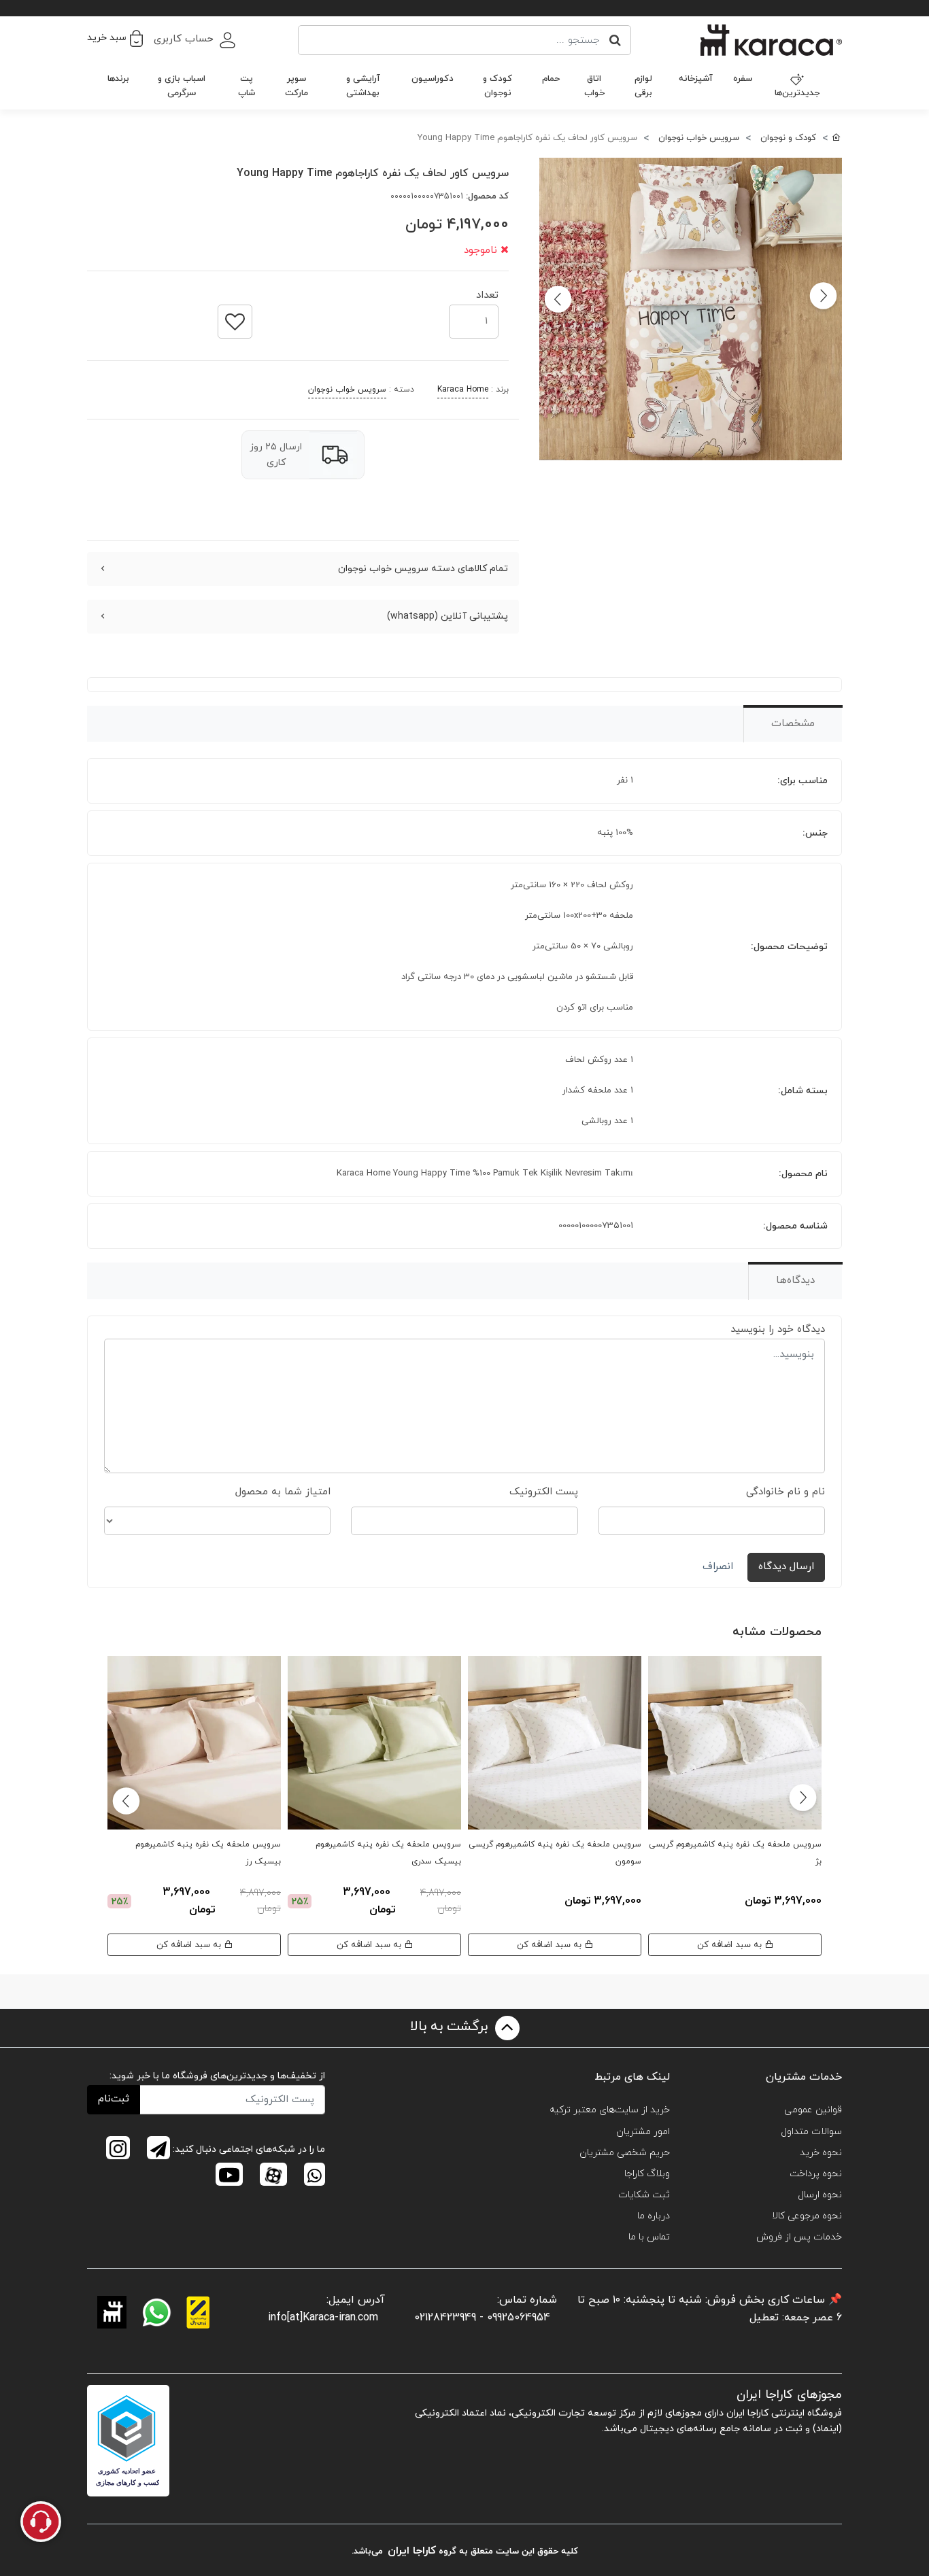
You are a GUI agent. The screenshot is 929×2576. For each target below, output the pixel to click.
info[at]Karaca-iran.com (323, 2318)
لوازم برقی (643, 86)
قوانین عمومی (813, 2110)
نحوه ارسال (820, 2195)
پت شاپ (247, 86)
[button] (115, 38)
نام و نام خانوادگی (786, 1492)
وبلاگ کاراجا (647, 2174)
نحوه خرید (821, 2153)
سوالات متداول (811, 2132)
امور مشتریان (643, 2132)
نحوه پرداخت (816, 2174)
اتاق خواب (594, 86)
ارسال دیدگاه (786, 1567)
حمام (551, 79)
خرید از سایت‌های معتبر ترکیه (610, 2110)
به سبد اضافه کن (731, 1945)
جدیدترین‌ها (797, 93)
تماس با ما (649, 2237)
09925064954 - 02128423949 (482, 2318)
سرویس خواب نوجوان (347, 390)
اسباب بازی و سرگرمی (182, 86)
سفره (743, 79)
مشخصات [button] (793, 724)
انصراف (718, 1567)
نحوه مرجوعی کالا (807, 2216)
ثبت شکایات (644, 2195)
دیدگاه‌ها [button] (795, 1281)
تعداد (487, 291)
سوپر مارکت (297, 86)
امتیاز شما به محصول (283, 1492)
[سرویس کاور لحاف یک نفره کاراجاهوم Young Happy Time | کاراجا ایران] (691, 309)
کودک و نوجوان (497, 86)
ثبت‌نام (114, 2099)
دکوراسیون (433, 79)
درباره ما (654, 2216)
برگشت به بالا (451, 2027)
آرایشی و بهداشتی (363, 86)
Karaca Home (463, 390)
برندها (118, 79)
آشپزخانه (696, 79)
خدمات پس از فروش (799, 2237)
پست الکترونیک (544, 1492)
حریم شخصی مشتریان (625, 2153)
